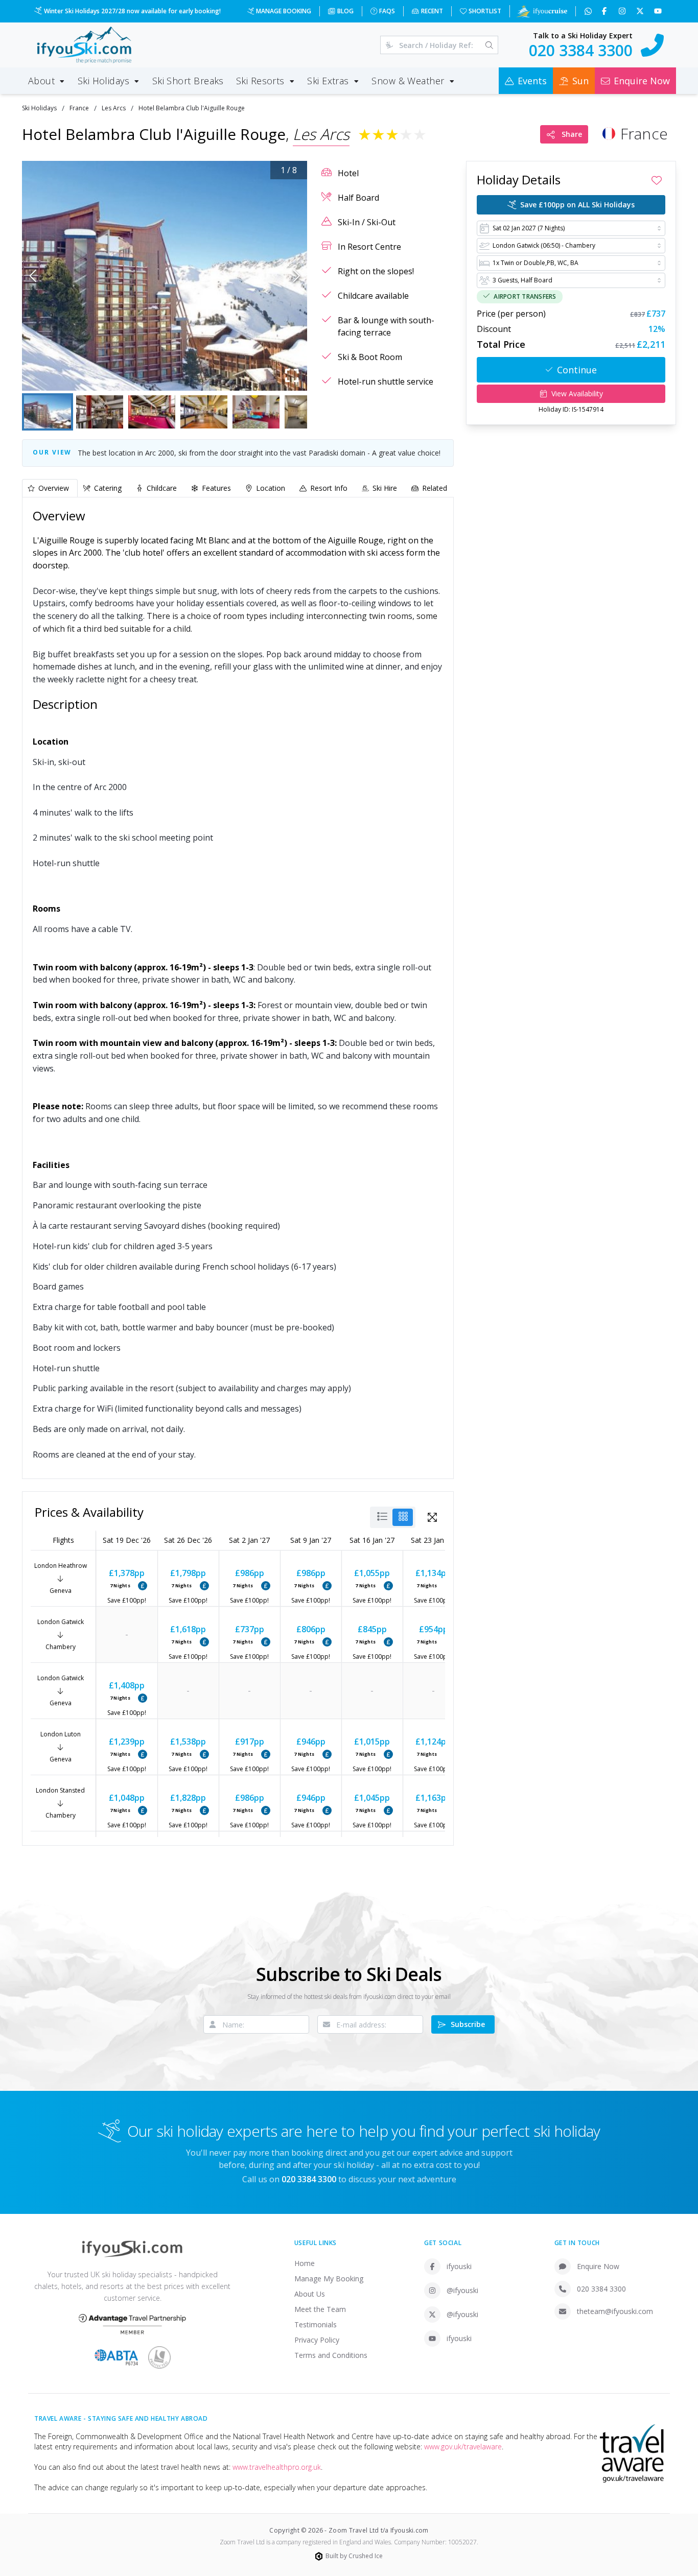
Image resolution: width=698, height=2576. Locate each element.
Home (305, 2263)
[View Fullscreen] (432, 1517)
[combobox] (571, 228)
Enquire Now (598, 2266)
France (79, 108)
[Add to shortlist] (657, 180)
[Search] (489, 45)
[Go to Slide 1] (48, 412)
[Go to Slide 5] (256, 412)
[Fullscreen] (292, 375)
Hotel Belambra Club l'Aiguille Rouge (192, 108)
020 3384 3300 (601, 2289)
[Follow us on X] (641, 11)
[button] (165, 276)
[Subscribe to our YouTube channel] (659, 11)
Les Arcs (114, 108)
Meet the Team (320, 2309)
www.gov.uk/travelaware (463, 2447)
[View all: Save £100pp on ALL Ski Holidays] (143, 1586)
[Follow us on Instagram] (623, 11)
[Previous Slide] (33, 276)
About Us (310, 2294)
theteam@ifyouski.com (615, 2311)
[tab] (50, 488)
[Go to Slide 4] (204, 412)
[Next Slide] (297, 276)
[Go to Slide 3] (152, 412)
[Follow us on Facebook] (605, 11)
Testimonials (316, 2324)
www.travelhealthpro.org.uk (277, 2467)
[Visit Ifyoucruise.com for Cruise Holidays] (542, 11)
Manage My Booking (329, 2279)
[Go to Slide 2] (100, 412)
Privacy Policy (317, 2340)
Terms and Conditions (331, 2355)
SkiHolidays (39, 108)
